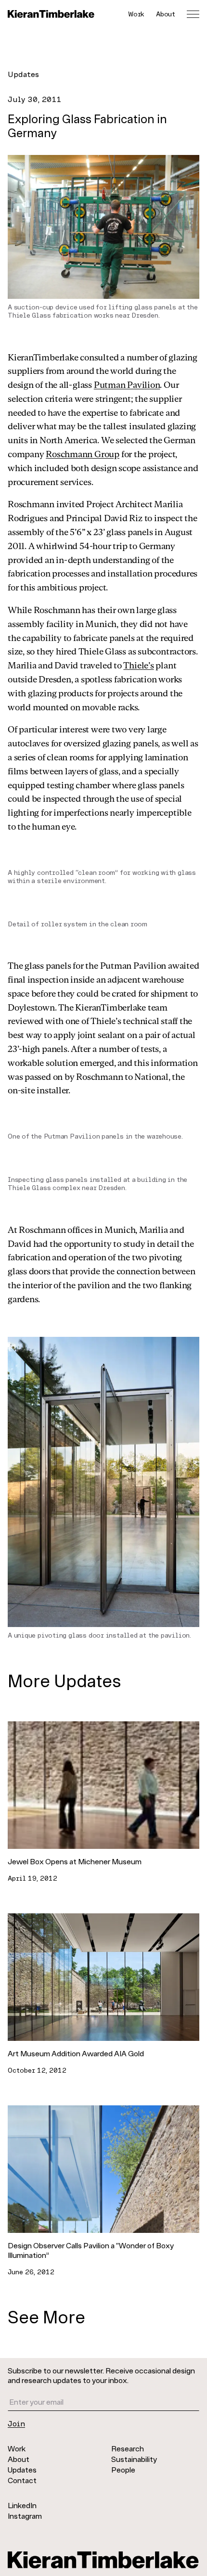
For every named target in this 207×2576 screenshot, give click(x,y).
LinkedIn (22, 2505)
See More (46, 2316)
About (166, 14)
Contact (22, 2480)
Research (128, 2448)
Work (136, 14)
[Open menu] (193, 14)
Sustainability (134, 2459)
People (123, 2469)
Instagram (25, 2516)
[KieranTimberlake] (51, 14)
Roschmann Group (83, 454)
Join (16, 2423)
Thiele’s (138, 665)
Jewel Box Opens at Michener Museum (75, 1861)
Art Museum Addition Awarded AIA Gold (76, 2053)
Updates (23, 74)
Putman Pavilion (127, 384)
